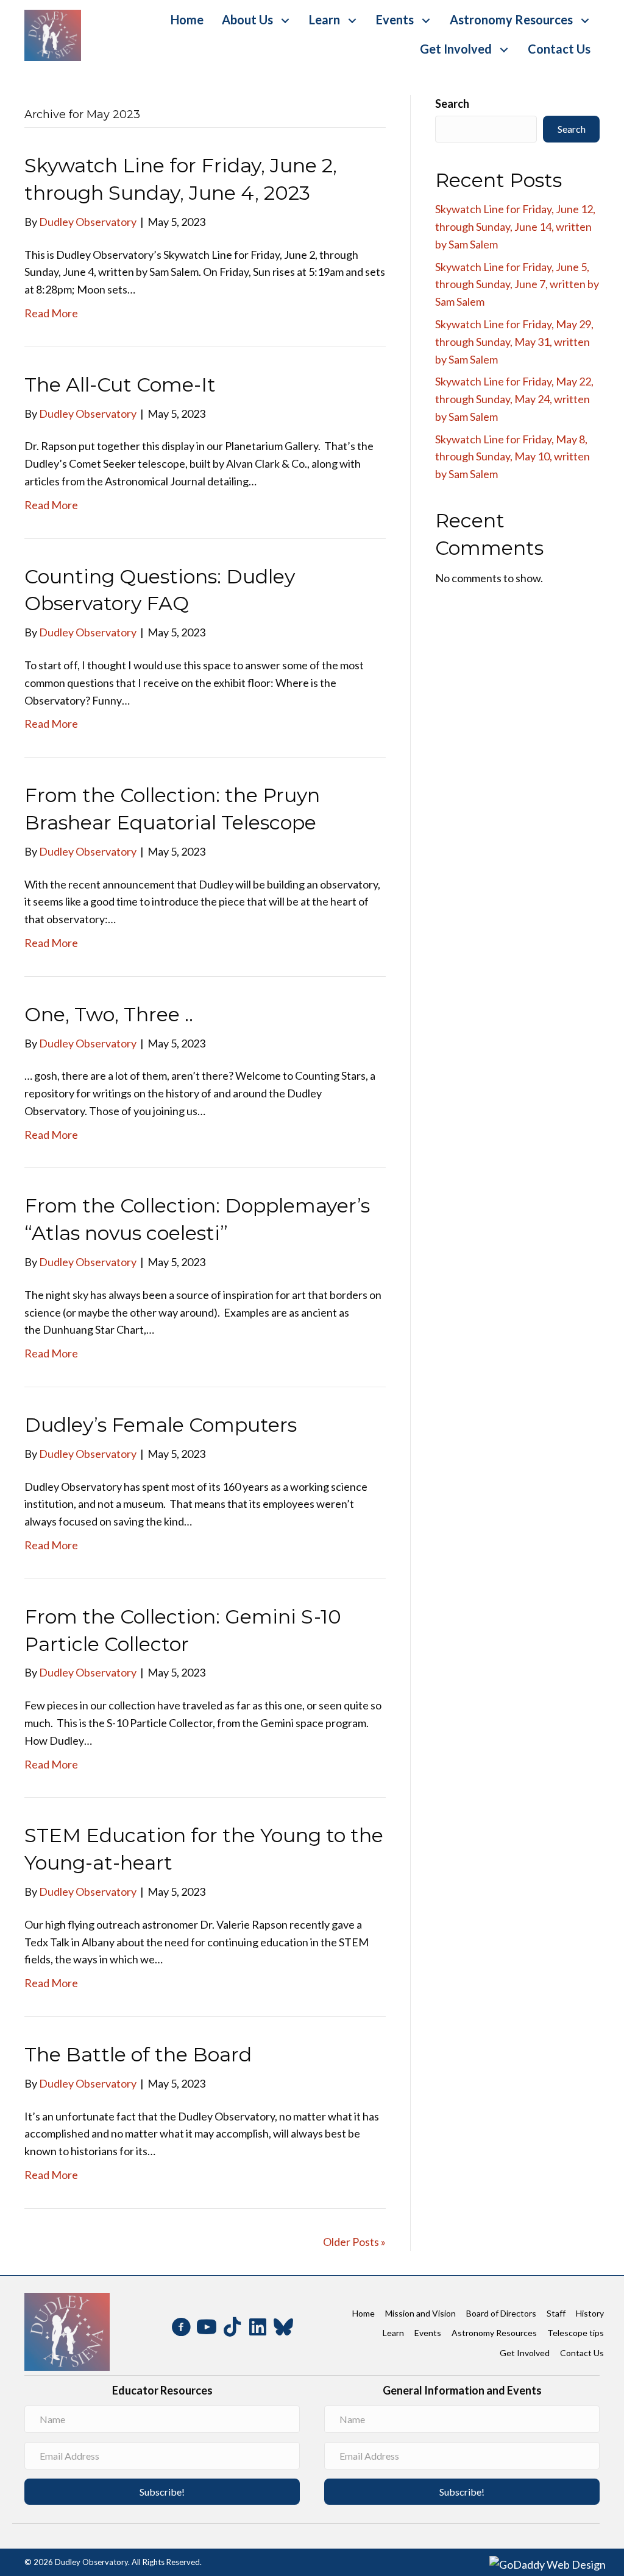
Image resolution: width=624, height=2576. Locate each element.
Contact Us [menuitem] (582, 2352)
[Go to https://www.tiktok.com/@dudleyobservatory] (232, 2328)
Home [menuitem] (363, 2313)
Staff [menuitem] (556, 2313)
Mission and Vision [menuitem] (420, 2313)
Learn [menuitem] (393, 2333)
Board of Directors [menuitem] (501, 2313)
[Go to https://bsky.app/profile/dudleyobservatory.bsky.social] (283, 2327)
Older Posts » (354, 2242)
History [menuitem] (590, 2313)
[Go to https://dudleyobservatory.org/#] (258, 2328)
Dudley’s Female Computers (161, 1425)
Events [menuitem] (428, 2333)
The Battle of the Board (138, 2054)
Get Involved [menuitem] (525, 2352)
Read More (51, 313)
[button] (285, 21)
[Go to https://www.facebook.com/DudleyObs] (181, 2329)
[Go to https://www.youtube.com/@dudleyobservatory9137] (207, 2329)
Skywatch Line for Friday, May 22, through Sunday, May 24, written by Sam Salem (514, 399)
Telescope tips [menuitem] (576, 2333)
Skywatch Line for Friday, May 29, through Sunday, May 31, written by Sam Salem (514, 342)
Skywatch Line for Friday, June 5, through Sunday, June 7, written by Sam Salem (517, 284)
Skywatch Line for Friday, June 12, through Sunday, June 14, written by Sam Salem (515, 227)
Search (452, 104)
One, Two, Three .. (109, 1014)
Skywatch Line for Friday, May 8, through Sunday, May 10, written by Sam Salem (512, 457)
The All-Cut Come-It (120, 385)
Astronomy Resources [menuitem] (494, 2333)
